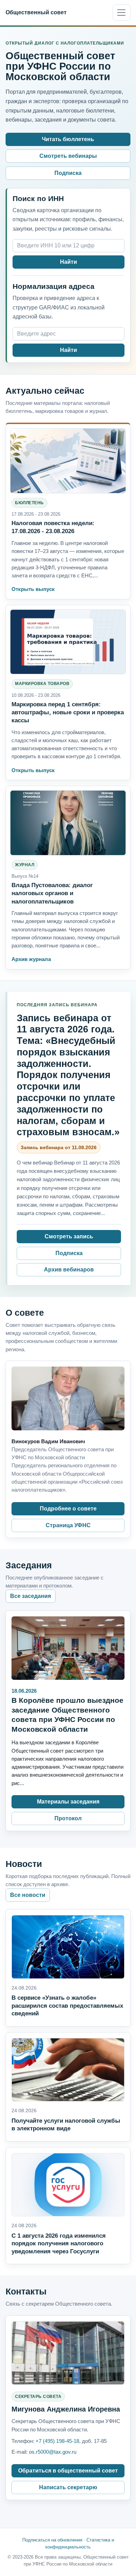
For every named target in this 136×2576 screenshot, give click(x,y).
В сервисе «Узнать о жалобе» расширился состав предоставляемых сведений (67, 2006)
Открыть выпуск (33, 589)
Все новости (28, 1895)
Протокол (68, 1818)
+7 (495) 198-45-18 (57, 2441)
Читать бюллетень (68, 139)
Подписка (68, 173)
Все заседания (31, 1596)
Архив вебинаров (69, 1270)
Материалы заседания (68, 1802)
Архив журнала (31, 959)
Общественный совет (36, 12)
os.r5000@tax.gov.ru (53, 2452)
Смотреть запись (69, 1236)
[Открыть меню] (122, 13)
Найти (69, 262)
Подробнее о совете (68, 1509)
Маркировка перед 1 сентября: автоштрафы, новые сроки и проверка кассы (68, 712)
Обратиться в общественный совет (68, 2471)
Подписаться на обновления (52, 2540)
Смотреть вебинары (68, 156)
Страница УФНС (68, 1525)
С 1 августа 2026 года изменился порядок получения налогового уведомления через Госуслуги (59, 2244)
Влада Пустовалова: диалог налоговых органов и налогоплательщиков (52, 893)
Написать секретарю (68, 2487)
